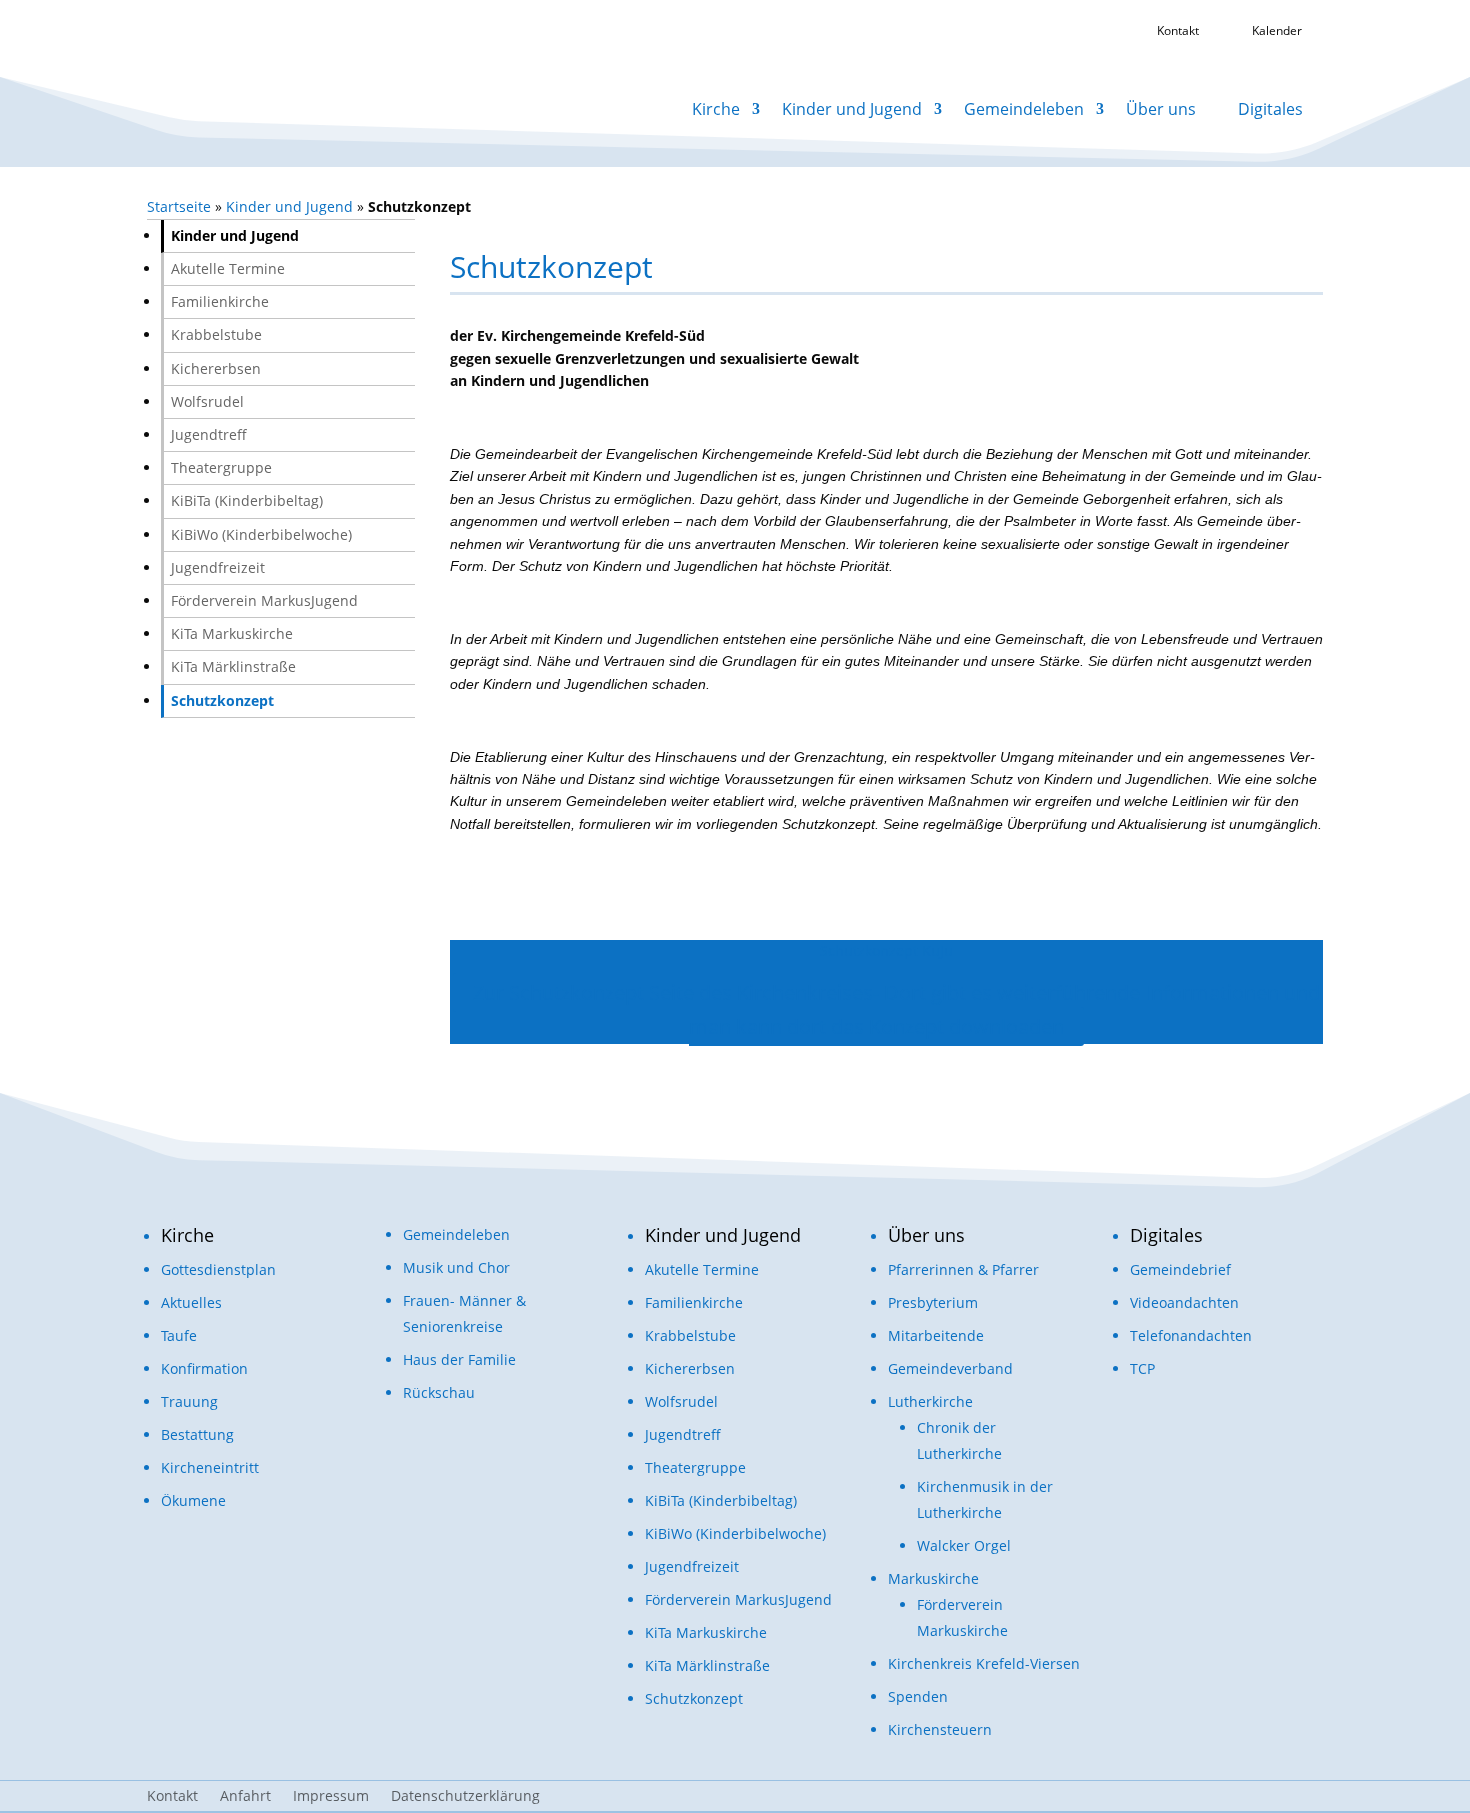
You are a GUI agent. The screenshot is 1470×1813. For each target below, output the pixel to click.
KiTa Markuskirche (232, 633)
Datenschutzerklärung (465, 1797)
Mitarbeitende (936, 1335)
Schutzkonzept (222, 700)
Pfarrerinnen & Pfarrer (963, 1269)
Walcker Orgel (964, 1545)
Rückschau (439, 1392)
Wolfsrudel (207, 401)
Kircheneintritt (210, 1467)
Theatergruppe (221, 467)
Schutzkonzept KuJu (886, 950)
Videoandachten (1184, 1302)
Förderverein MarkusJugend (264, 600)
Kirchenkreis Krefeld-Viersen (984, 1663)
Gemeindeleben (1024, 109)
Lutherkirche (930, 1401)
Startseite (179, 206)
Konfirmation (204, 1368)
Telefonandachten (1191, 1335)
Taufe (179, 1335)
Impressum (331, 1797)
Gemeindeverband (950, 1368)
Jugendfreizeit (218, 567)
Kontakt (172, 1797)
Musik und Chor (456, 1267)
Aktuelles (191, 1302)
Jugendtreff (209, 434)
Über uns (1161, 109)
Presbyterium (933, 1302)
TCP (1142, 1368)
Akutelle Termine (228, 268)
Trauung (189, 1401)
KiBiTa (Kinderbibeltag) (247, 500)
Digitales (1270, 109)
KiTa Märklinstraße (233, 666)
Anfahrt (245, 1797)
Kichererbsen (216, 368)
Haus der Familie (459, 1359)
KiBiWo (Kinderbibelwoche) (261, 534)
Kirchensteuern (940, 1729)
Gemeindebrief (1180, 1269)
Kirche (716, 109)
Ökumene (193, 1500)
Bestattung (197, 1434)
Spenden (918, 1696)
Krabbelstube (216, 334)
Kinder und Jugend (852, 109)
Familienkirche (220, 301)
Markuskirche (933, 1578)
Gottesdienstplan (218, 1269)
